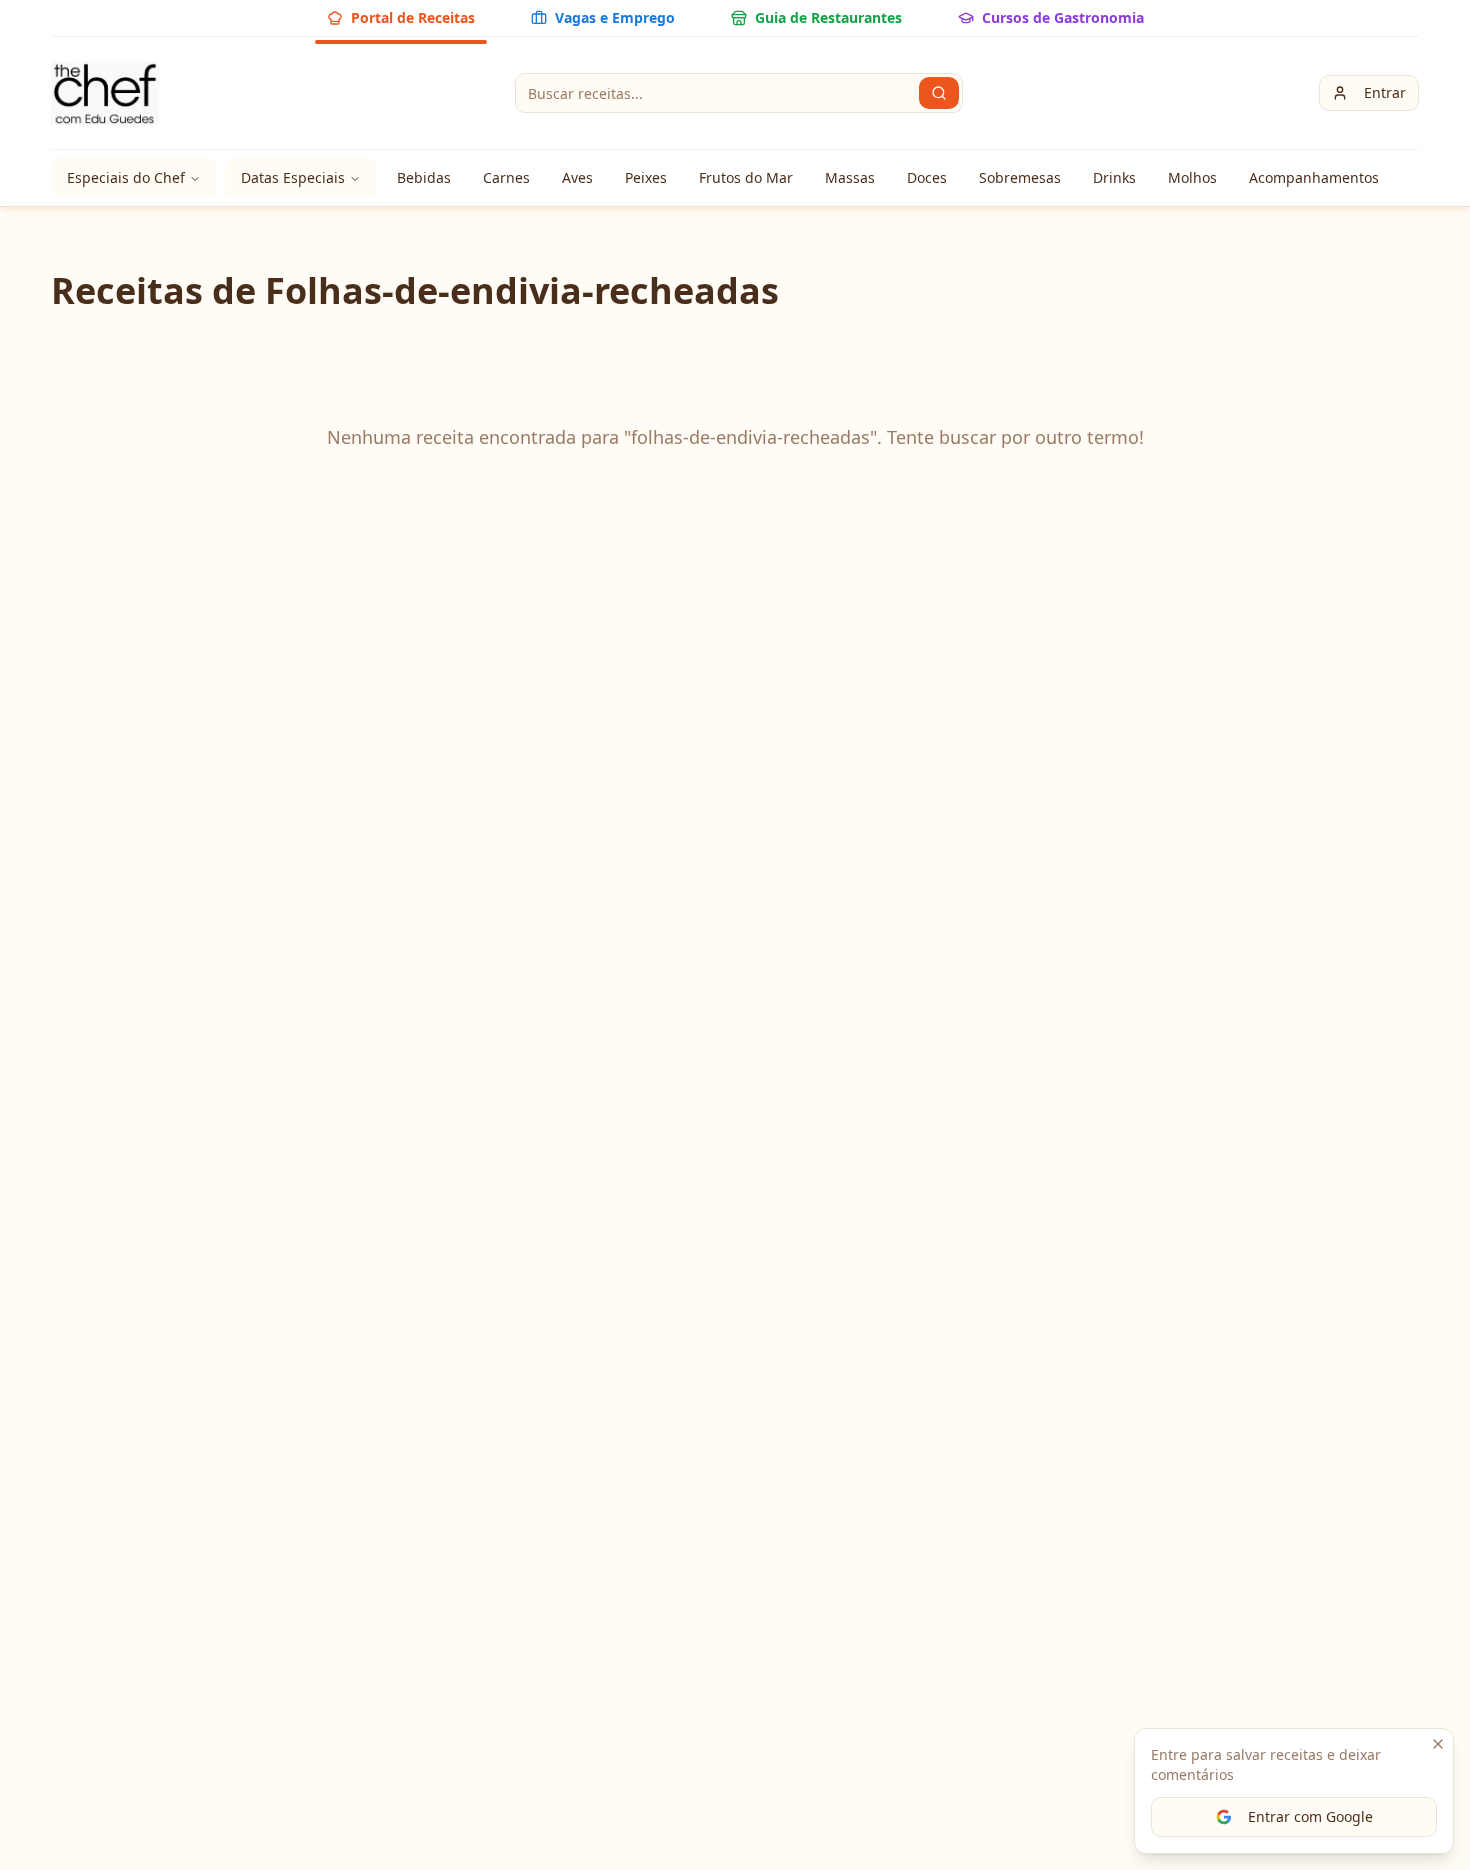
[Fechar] (1438, 1744)
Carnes (506, 177)
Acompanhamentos (1314, 177)
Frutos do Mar (746, 177)
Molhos (1192, 177)
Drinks (1114, 177)
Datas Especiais (293, 177)
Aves (577, 177)
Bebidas (424, 177)
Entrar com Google (1310, 1816)
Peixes (646, 177)
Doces (927, 177)
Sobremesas (1020, 177)
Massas (850, 177)
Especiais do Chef (126, 177)
